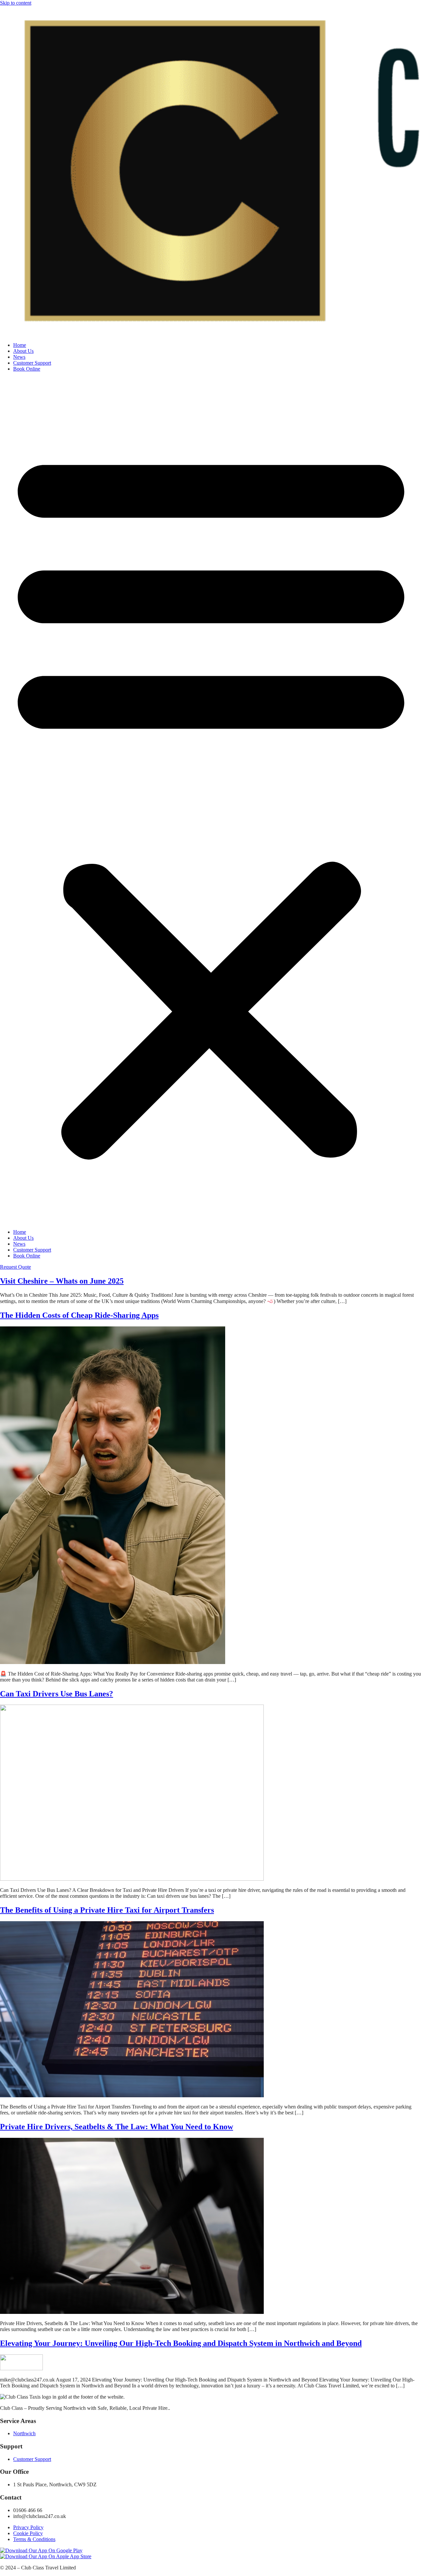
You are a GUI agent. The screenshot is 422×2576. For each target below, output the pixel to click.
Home (20, 345)
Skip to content (16, 3)
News (19, 357)
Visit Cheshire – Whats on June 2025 (62, 1281)
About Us (23, 351)
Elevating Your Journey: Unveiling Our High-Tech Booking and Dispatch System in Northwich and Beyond (181, 2343)
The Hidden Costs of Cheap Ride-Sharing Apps (79, 1315)
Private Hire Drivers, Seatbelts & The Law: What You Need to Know (117, 2127)
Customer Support (32, 363)
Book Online (27, 369)
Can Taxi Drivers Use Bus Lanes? (57, 1694)
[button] (211, 801)
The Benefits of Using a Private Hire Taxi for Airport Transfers (107, 1910)
